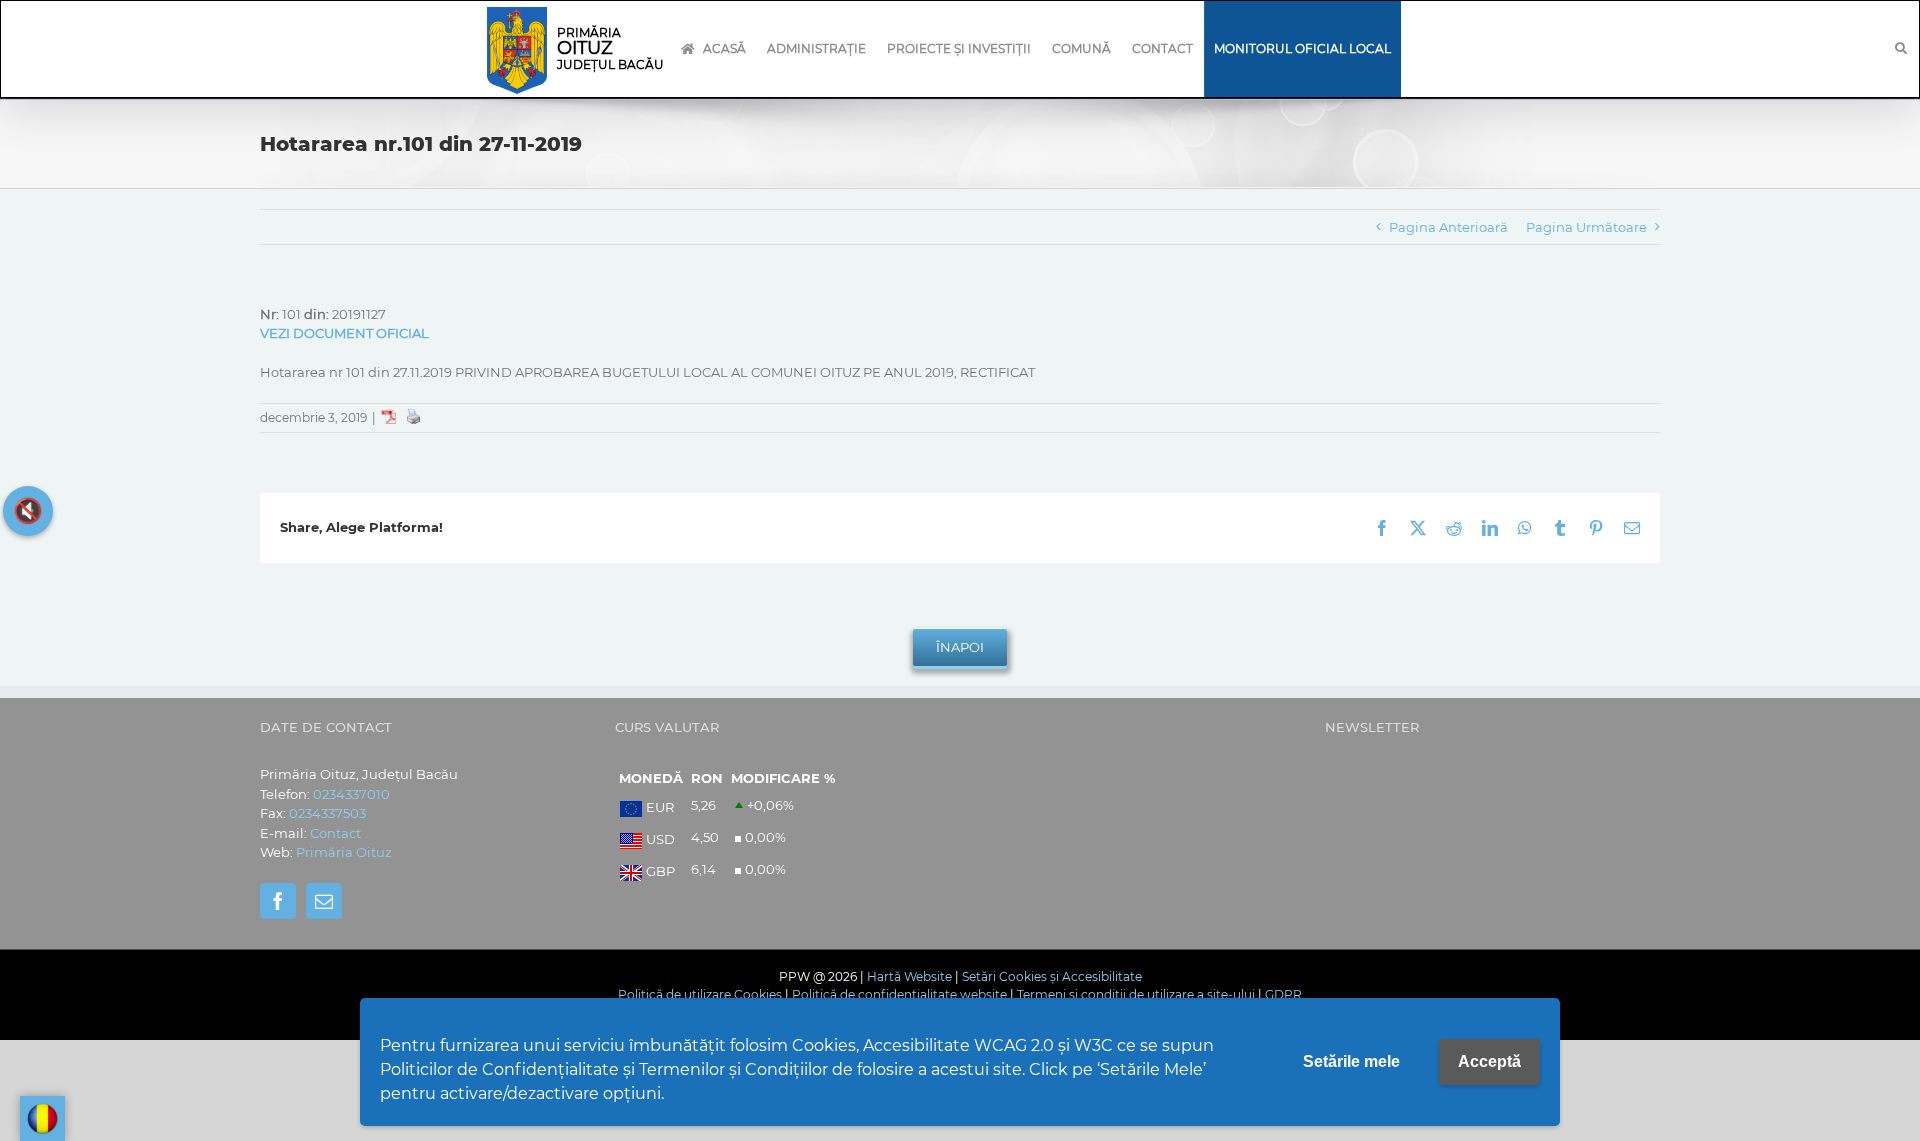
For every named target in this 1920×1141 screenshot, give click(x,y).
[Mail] (324, 901)
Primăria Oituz (344, 852)
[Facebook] (278, 901)
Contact (335, 833)
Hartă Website (909, 976)
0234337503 (327, 813)
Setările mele (1351, 1061)
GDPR (1283, 994)
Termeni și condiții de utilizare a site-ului (1136, 994)
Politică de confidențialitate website (899, 994)
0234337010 (351, 794)
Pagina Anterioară (1448, 227)
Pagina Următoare (1586, 227)
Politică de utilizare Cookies (700, 994)
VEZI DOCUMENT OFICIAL (344, 333)
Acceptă (1489, 1061)
